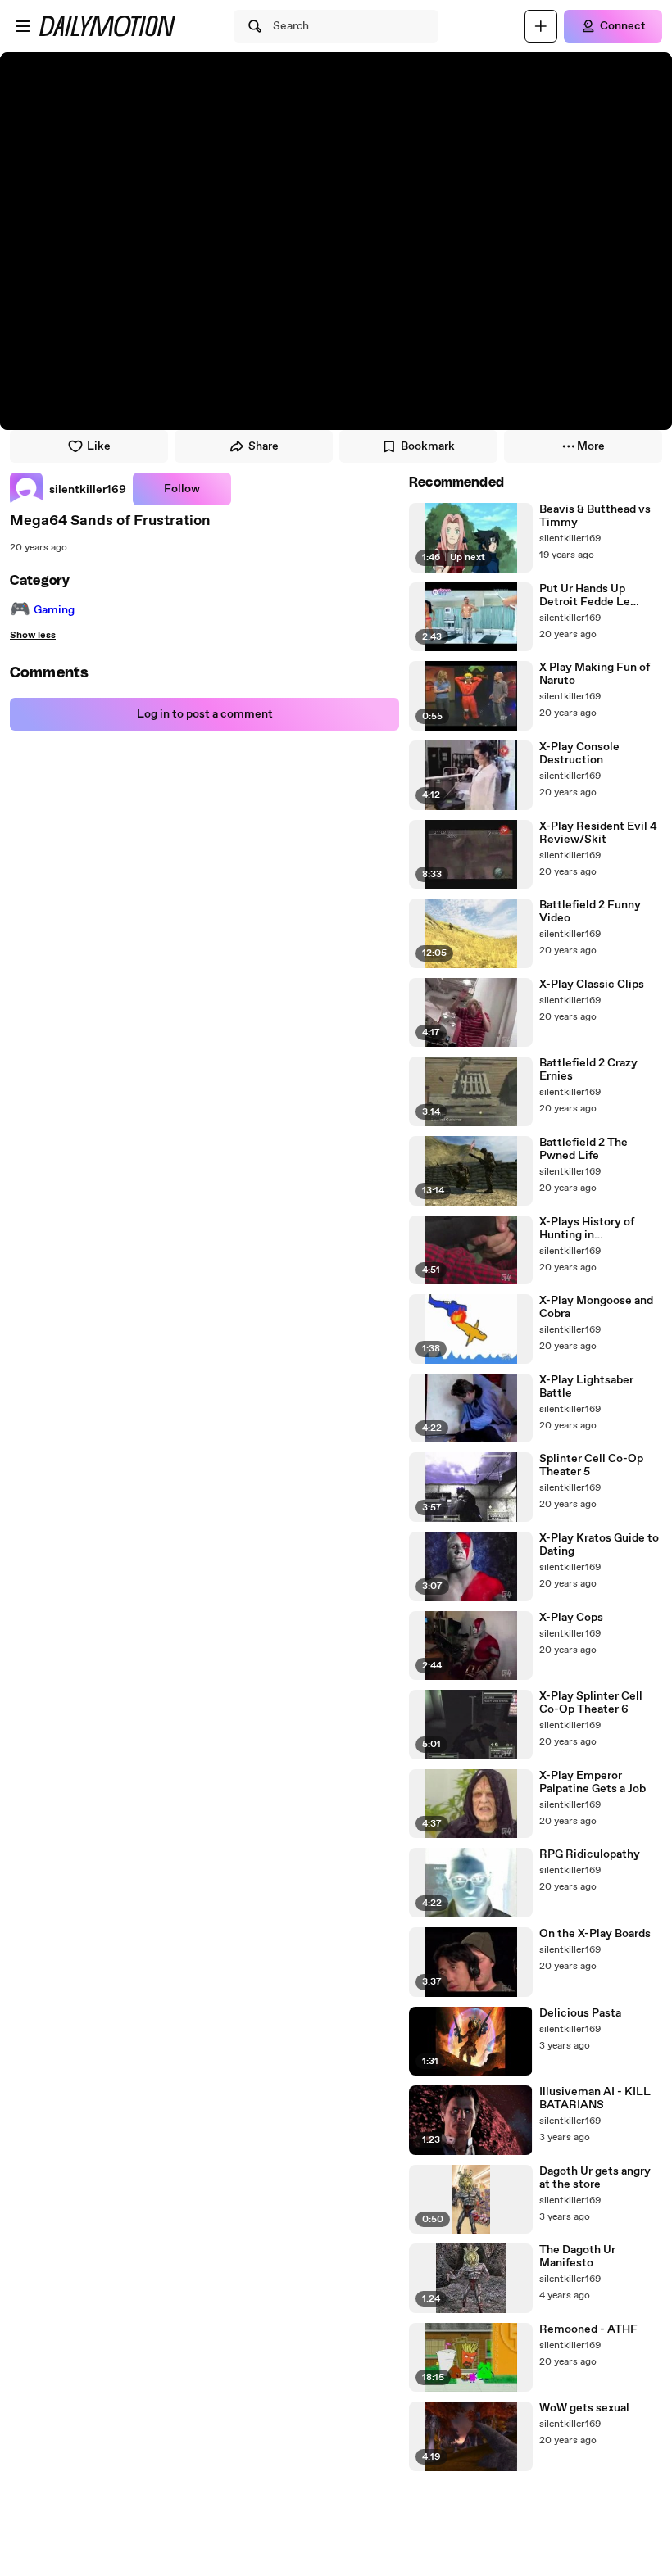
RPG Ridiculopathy (590, 1854)
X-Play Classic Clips (592, 985)
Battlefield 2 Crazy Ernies (588, 1070)
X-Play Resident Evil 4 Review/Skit (598, 833)
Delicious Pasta (580, 2013)
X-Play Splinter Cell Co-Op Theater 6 (591, 1703)
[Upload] (541, 26)
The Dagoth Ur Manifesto (577, 2257)
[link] (68, 489)
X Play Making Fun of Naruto (595, 674)
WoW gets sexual (584, 2408)
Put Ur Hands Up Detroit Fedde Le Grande (585, 595)
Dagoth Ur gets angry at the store (595, 2178)
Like (99, 446)
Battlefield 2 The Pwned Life (583, 1149)
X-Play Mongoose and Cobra (596, 1307)
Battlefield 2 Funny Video (590, 912)
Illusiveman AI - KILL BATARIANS (595, 2098)
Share (263, 446)
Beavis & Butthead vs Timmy (595, 516)
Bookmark (428, 446)
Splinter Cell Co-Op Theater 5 (591, 1465)
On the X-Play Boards (595, 1934)
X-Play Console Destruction (579, 754)
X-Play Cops (571, 1618)
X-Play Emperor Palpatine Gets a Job (593, 1782)
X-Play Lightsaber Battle (586, 1387)
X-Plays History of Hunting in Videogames (587, 1229)
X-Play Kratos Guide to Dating (599, 1545)
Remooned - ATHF (588, 2329)
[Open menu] (23, 26)
